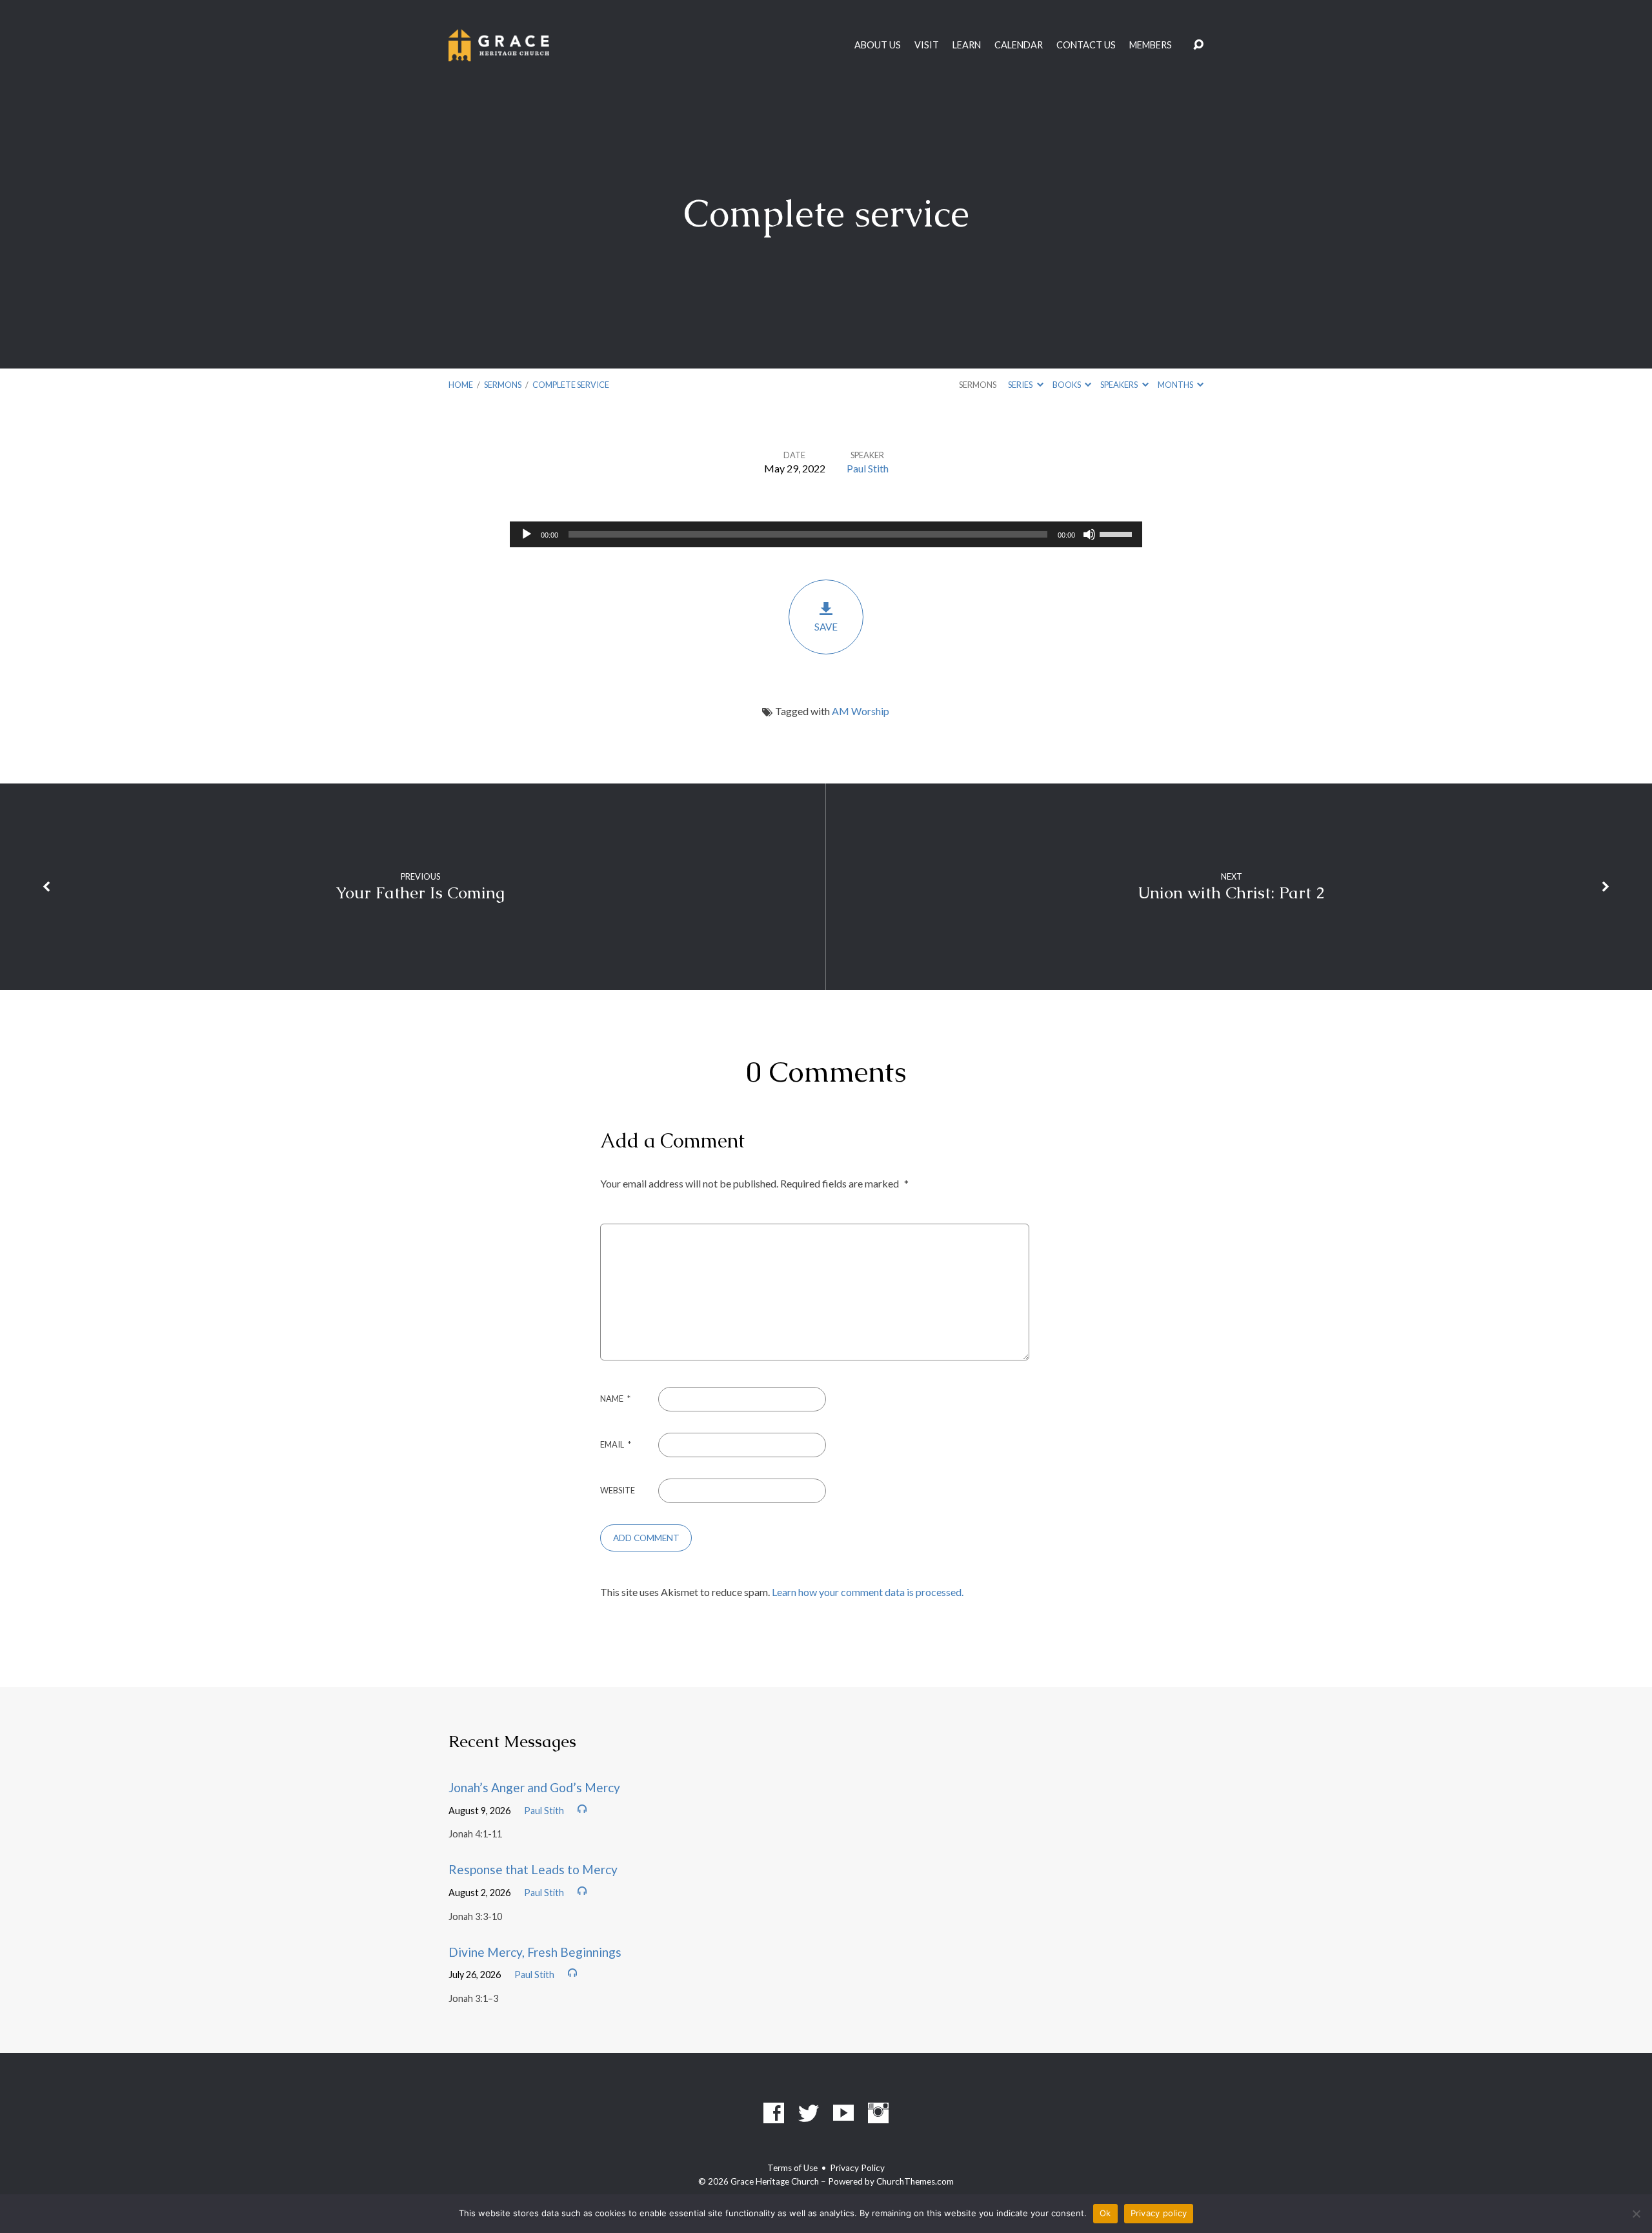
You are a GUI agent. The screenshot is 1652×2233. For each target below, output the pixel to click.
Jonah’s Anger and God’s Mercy (534, 1787)
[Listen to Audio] (582, 1809)
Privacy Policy (857, 2168)
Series (1021, 385)
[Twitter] (809, 2113)
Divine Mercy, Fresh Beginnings (535, 1952)
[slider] (1118, 533)
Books (1067, 385)
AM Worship (861, 711)
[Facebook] (774, 2113)
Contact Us (1086, 45)
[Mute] (1089, 534)
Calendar (1019, 45)
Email (616, 1444)
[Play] (527, 534)
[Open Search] (1198, 45)
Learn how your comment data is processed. (868, 1592)
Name (615, 1399)
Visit (927, 45)
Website (618, 1490)
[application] (826, 534)
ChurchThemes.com (915, 2181)
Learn (967, 45)
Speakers (1120, 385)
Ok (1105, 2213)
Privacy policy (1159, 2213)
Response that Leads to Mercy (533, 1869)
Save (826, 627)
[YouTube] (843, 2113)
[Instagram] (878, 2113)
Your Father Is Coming (420, 893)
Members (1151, 45)
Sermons (503, 385)
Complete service (571, 385)
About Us (878, 45)
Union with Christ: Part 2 (1231, 893)
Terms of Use (792, 2168)
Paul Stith (868, 468)
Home (461, 385)
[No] (1636, 2214)
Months (1176, 385)
